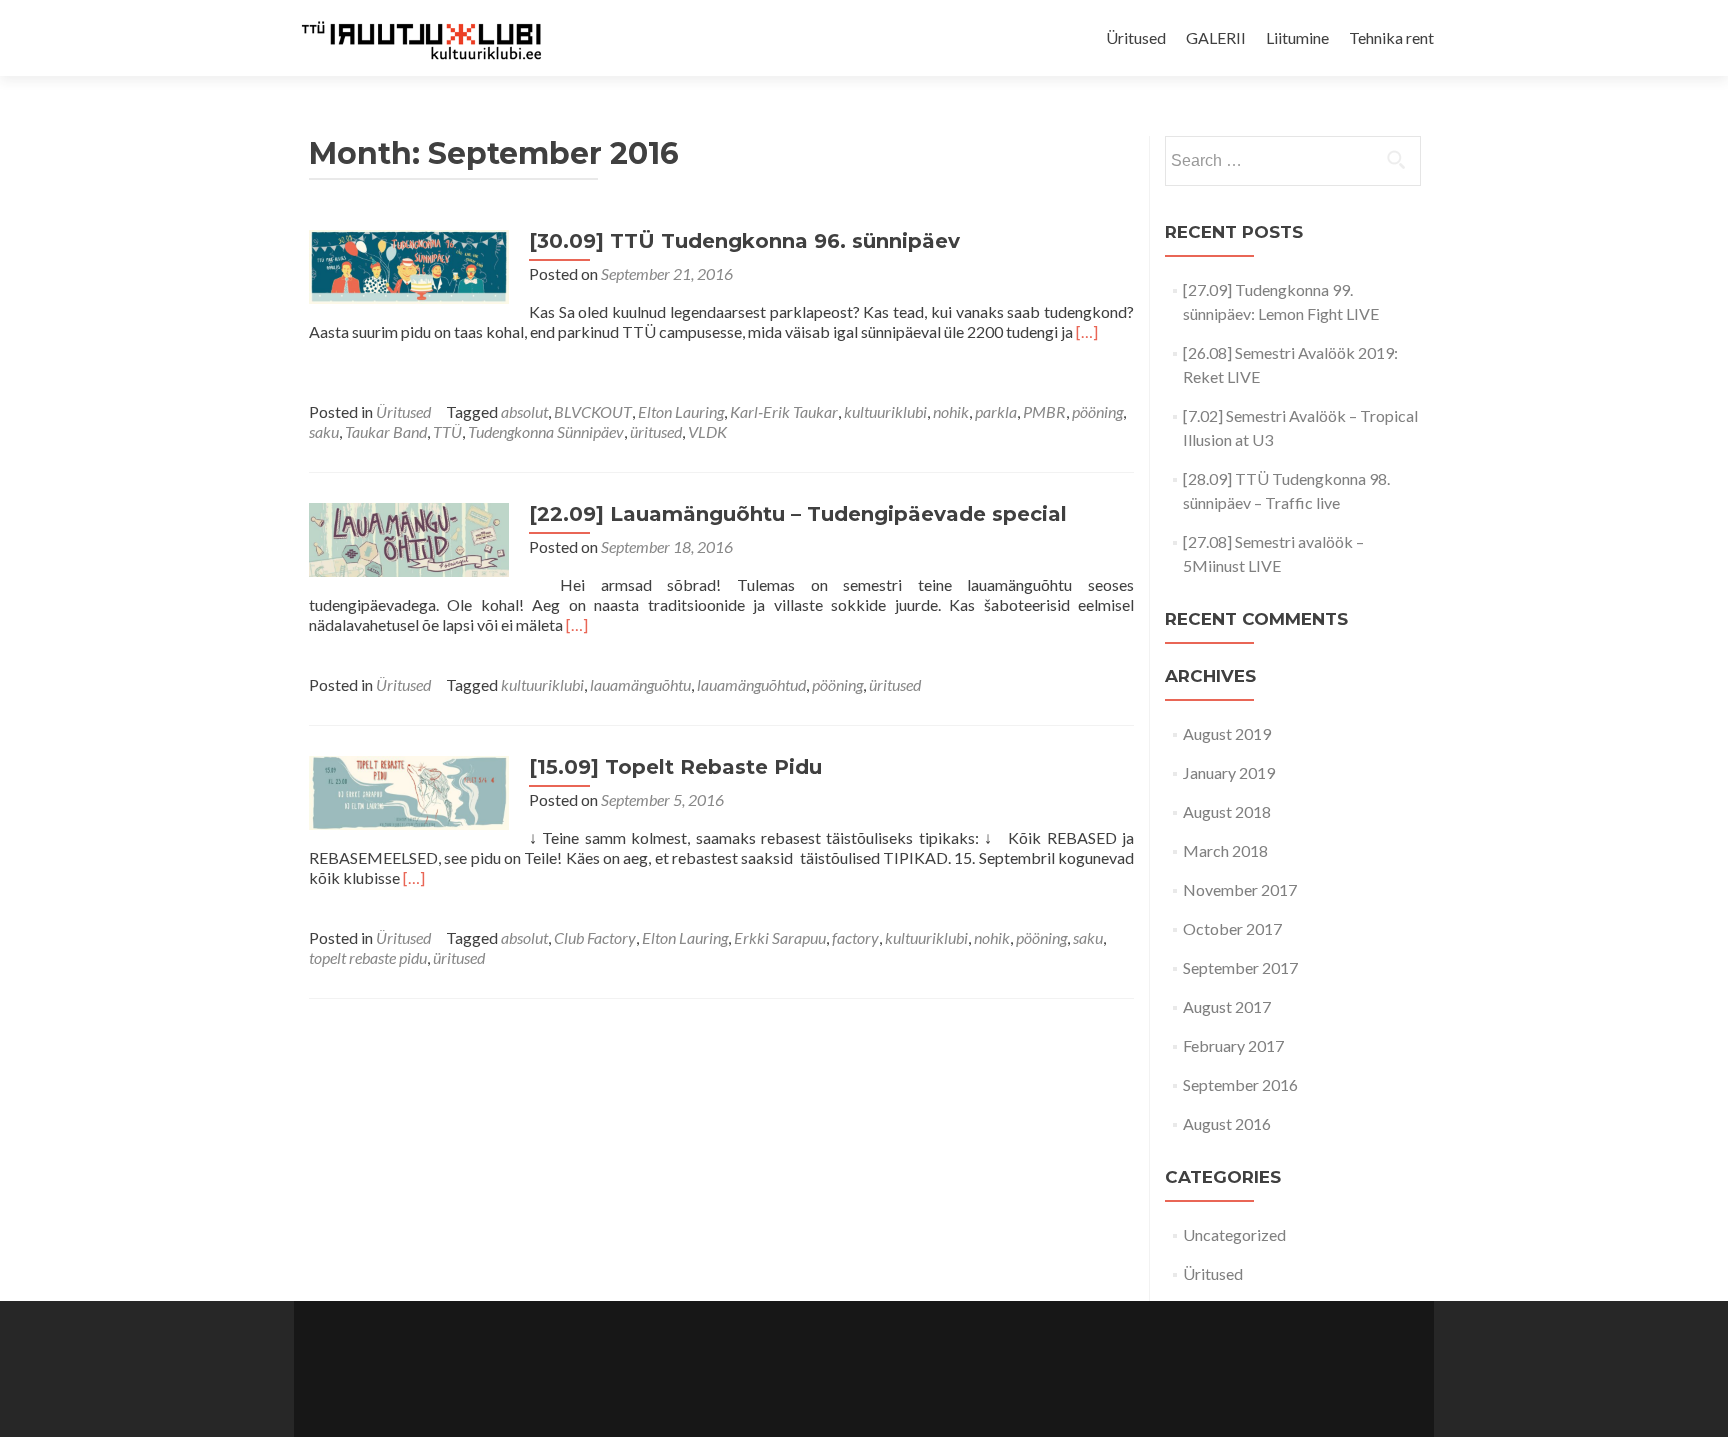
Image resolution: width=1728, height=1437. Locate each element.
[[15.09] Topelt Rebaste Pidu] (409, 790)
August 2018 (1227, 811)
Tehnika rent (1391, 37)
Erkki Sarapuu (780, 937)
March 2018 (1225, 850)
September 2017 (1240, 967)
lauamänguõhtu (640, 684)
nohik (951, 411)
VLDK (707, 431)
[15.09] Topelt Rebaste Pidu (675, 767)
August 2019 (1227, 733)
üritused (656, 431)
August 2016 (1227, 1123)
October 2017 (1232, 928)
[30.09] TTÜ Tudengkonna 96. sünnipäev (744, 241)
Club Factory (595, 937)
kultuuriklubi (885, 411)
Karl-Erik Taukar (784, 411)
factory (855, 937)
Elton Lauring (681, 411)
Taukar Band (386, 431)
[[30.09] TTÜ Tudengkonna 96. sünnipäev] (409, 264)
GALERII (1216, 37)
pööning (1097, 411)
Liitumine (1297, 37)
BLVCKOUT (593, 411)
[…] (1087, 331)
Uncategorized (1234, 1234)
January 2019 (1229, 772)
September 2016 (1240, 1084)
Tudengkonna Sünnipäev (546, 431)
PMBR (1044, 411)
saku (324, 431)
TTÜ (447, 431)
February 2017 (1233, 1045)
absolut (524, 411)
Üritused (1136, 37)
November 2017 (1240, 889)
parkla (996, 411)
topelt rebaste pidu (368, 957)
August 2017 (1227, 1006)
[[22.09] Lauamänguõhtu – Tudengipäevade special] (409, 537)
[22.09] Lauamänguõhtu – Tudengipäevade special (798, 514)
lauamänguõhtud (751, 684)
